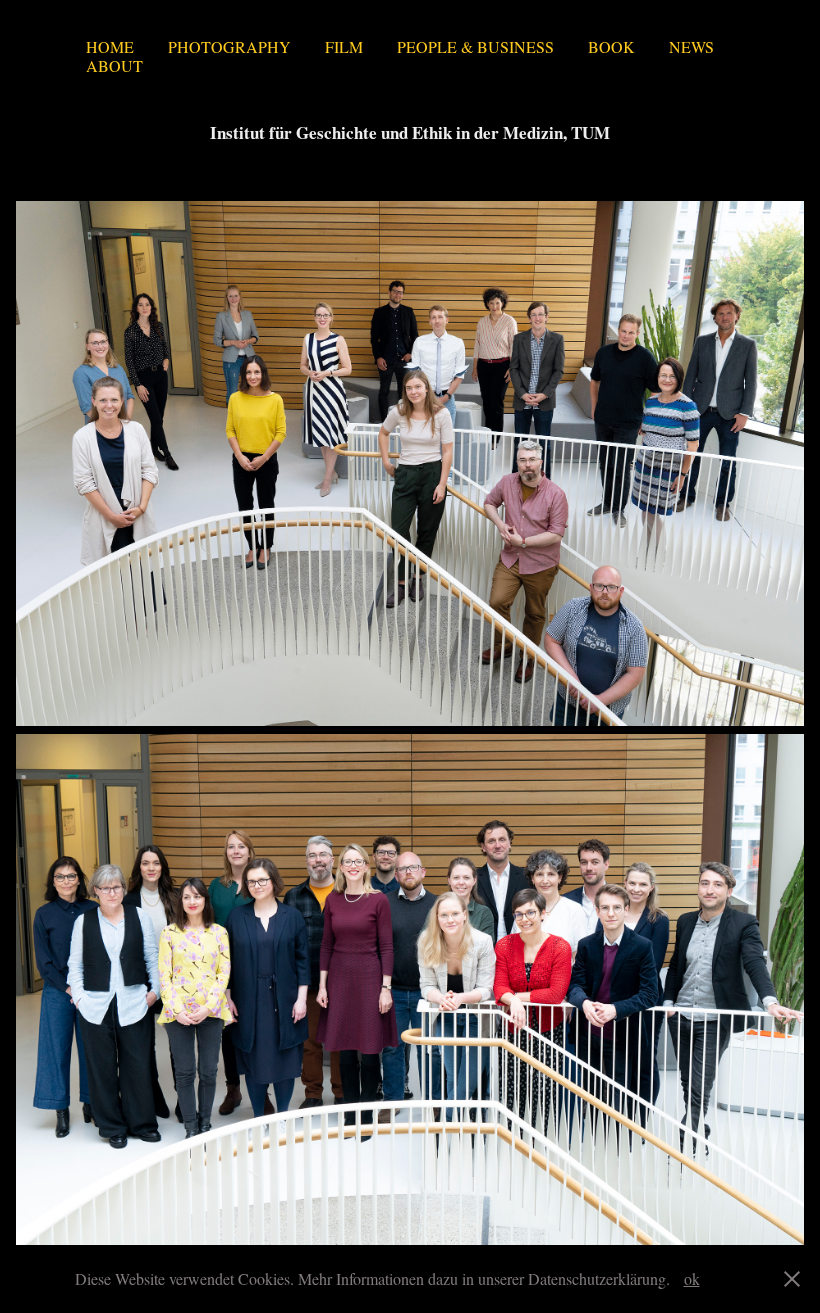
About (114, 65)
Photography (229, 46)
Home (110, 46)
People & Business (475, 46)
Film (344, 46)
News (691, 46)
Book (611, 46)
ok (692, 1278)
